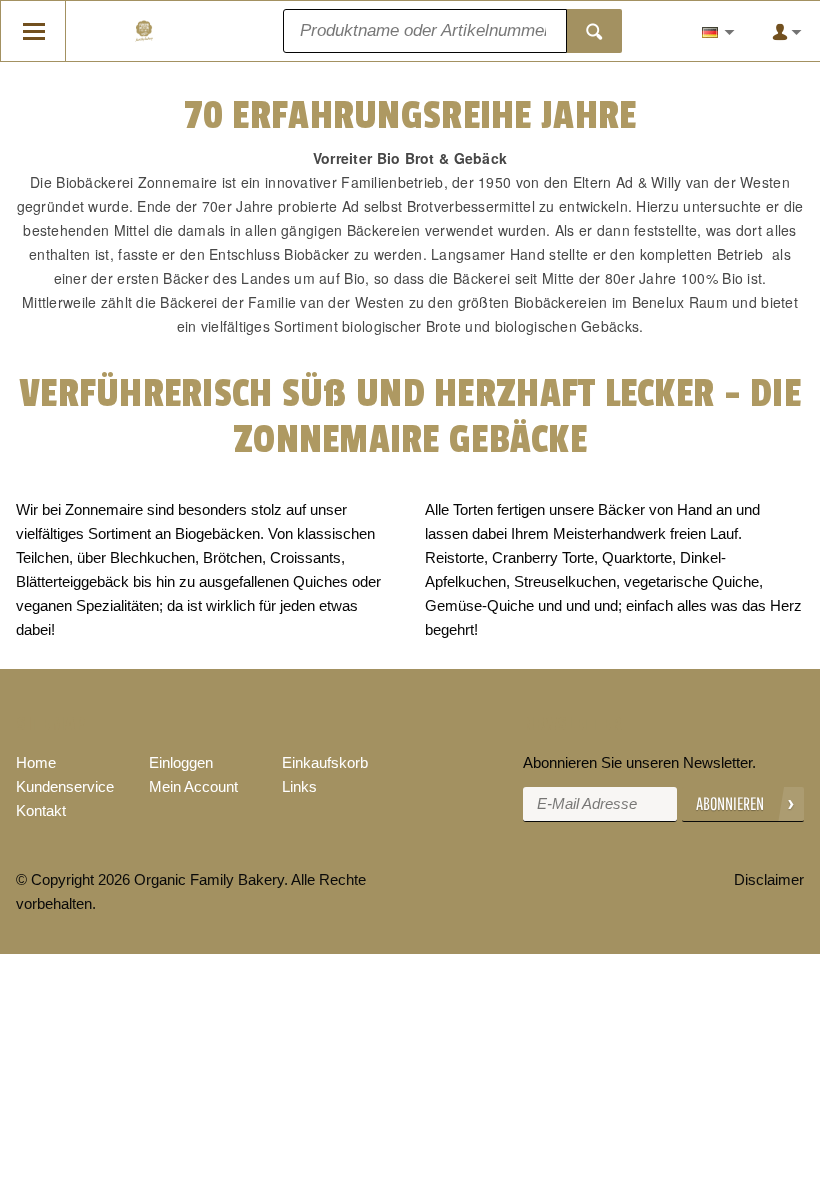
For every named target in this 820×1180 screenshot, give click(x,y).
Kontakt (41, 810)
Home (36, 762)
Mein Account (193, 786)
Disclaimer (769, 879)
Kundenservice (65, 786)
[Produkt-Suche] (594, 31)
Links (299, 786)
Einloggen (181, 762)
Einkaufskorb (325, 762)
